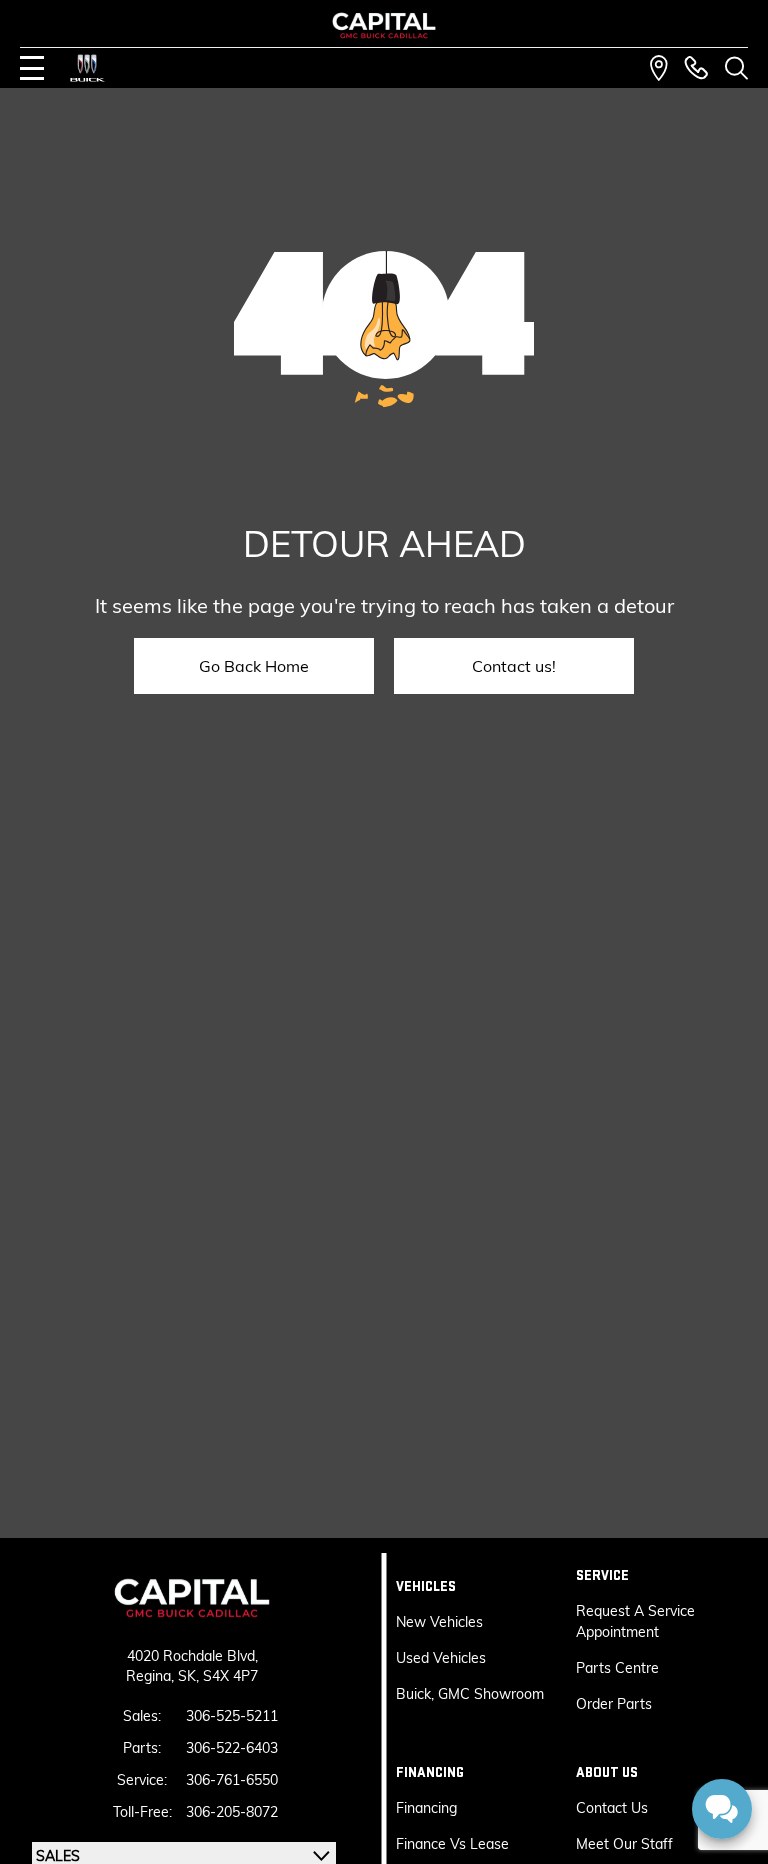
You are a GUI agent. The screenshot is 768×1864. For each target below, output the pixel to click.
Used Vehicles (441, 1658)
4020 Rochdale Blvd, (192, 1656)
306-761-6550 (232, 1780)
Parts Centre (617, 1668)
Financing (426, 1808)
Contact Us (612, 1808)
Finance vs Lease (452, 1844)
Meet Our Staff (624, 1844)
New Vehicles (439, 1622)
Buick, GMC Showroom (470, 1694)
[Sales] (696, 68)
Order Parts (614, 1704)
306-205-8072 (232, 1812)
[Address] (659, 68)
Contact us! (514, 666)
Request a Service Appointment (635, 1621)
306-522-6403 (232, 1748)
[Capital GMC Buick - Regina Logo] (384, 25)
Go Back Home (254, 666)
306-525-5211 (232, 1716)
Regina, (152, 1676)
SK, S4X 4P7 (218, 1676)
